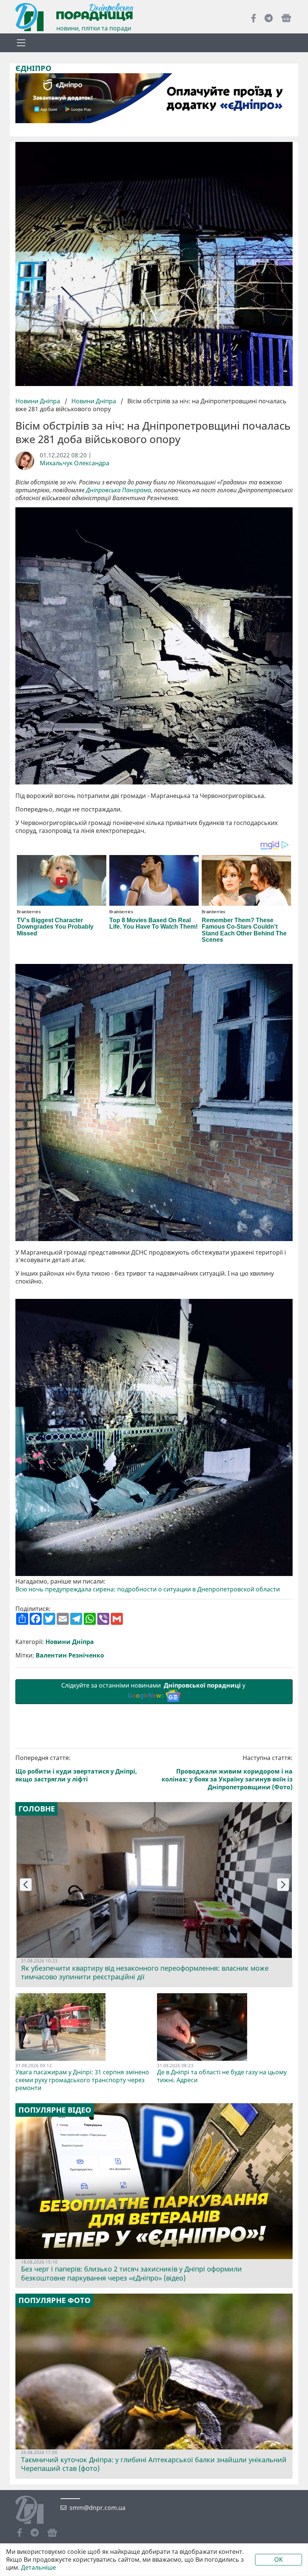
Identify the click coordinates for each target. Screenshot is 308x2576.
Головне (37, 1809)
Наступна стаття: (227, 1772)
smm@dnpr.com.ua (97, 2508)
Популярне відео (55, 2110)
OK (279, 2559)
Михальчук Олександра (75, 463)
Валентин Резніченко (70, 1655)
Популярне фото (54, 2300)
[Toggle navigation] (21, 43)
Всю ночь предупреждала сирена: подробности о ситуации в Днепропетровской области (148, 1589)
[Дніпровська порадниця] (35, 2511)
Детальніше (38, 2568)
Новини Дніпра (38, 401)
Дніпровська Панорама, (119, 490)
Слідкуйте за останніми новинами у (154, 1690)
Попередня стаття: (76, 1768)
